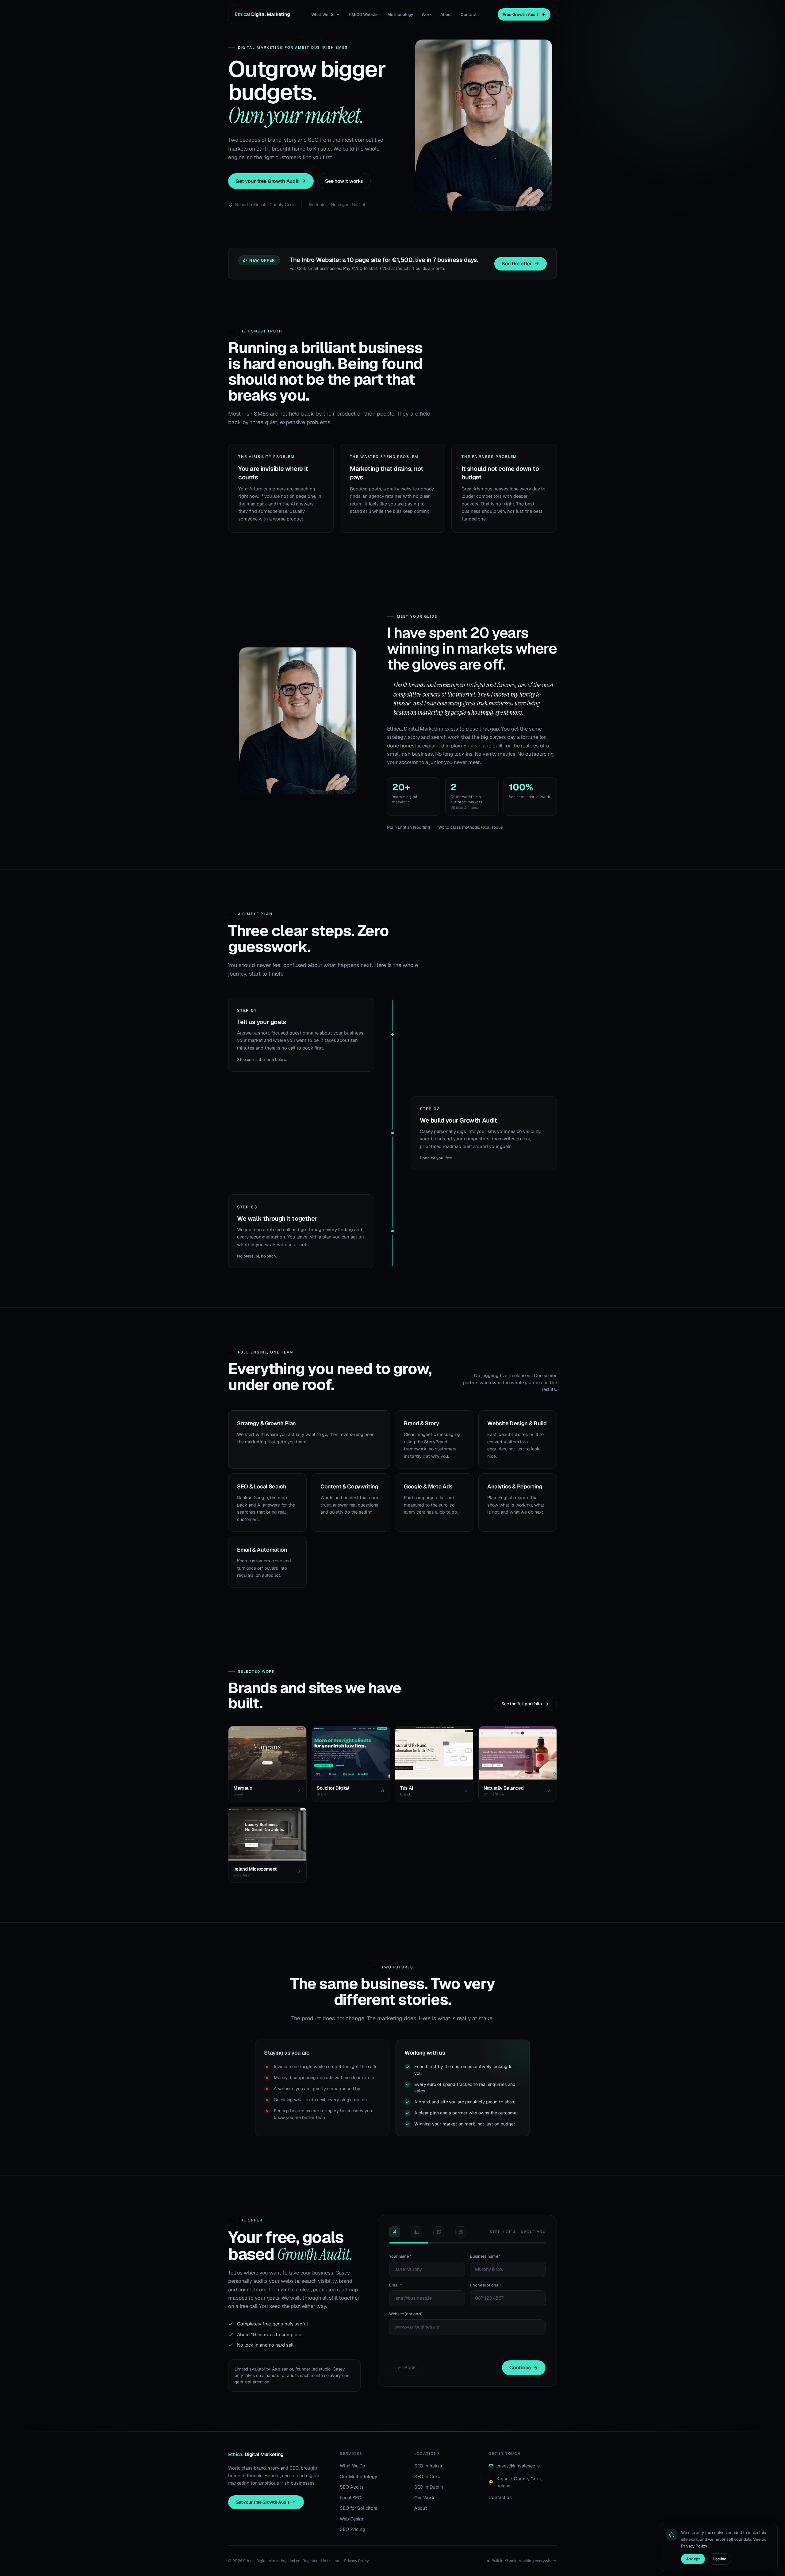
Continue (520, 2368)
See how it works (344, 181)
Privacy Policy (356, 2561)
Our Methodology (358, 2476)
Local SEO (350, 2498)
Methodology (400, 14)
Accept (693, 2559)
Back (410, 2368)
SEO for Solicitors (358, 2508)
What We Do (323, 14)
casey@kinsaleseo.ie (518, 2466)
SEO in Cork (427, 2476)
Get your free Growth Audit (267, 181)
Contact (469, 14)
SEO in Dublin (429, 2487)
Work (427, 14)
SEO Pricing (352, 2529)
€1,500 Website (364, 14)
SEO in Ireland (429, 2466)
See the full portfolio (522, 1704)
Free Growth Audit (521, 14)
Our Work (424, 2498)
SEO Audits (352, 2487)
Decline (719, 2559)
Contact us (500, 2497)
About (446, 14)
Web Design (352, 2519)
